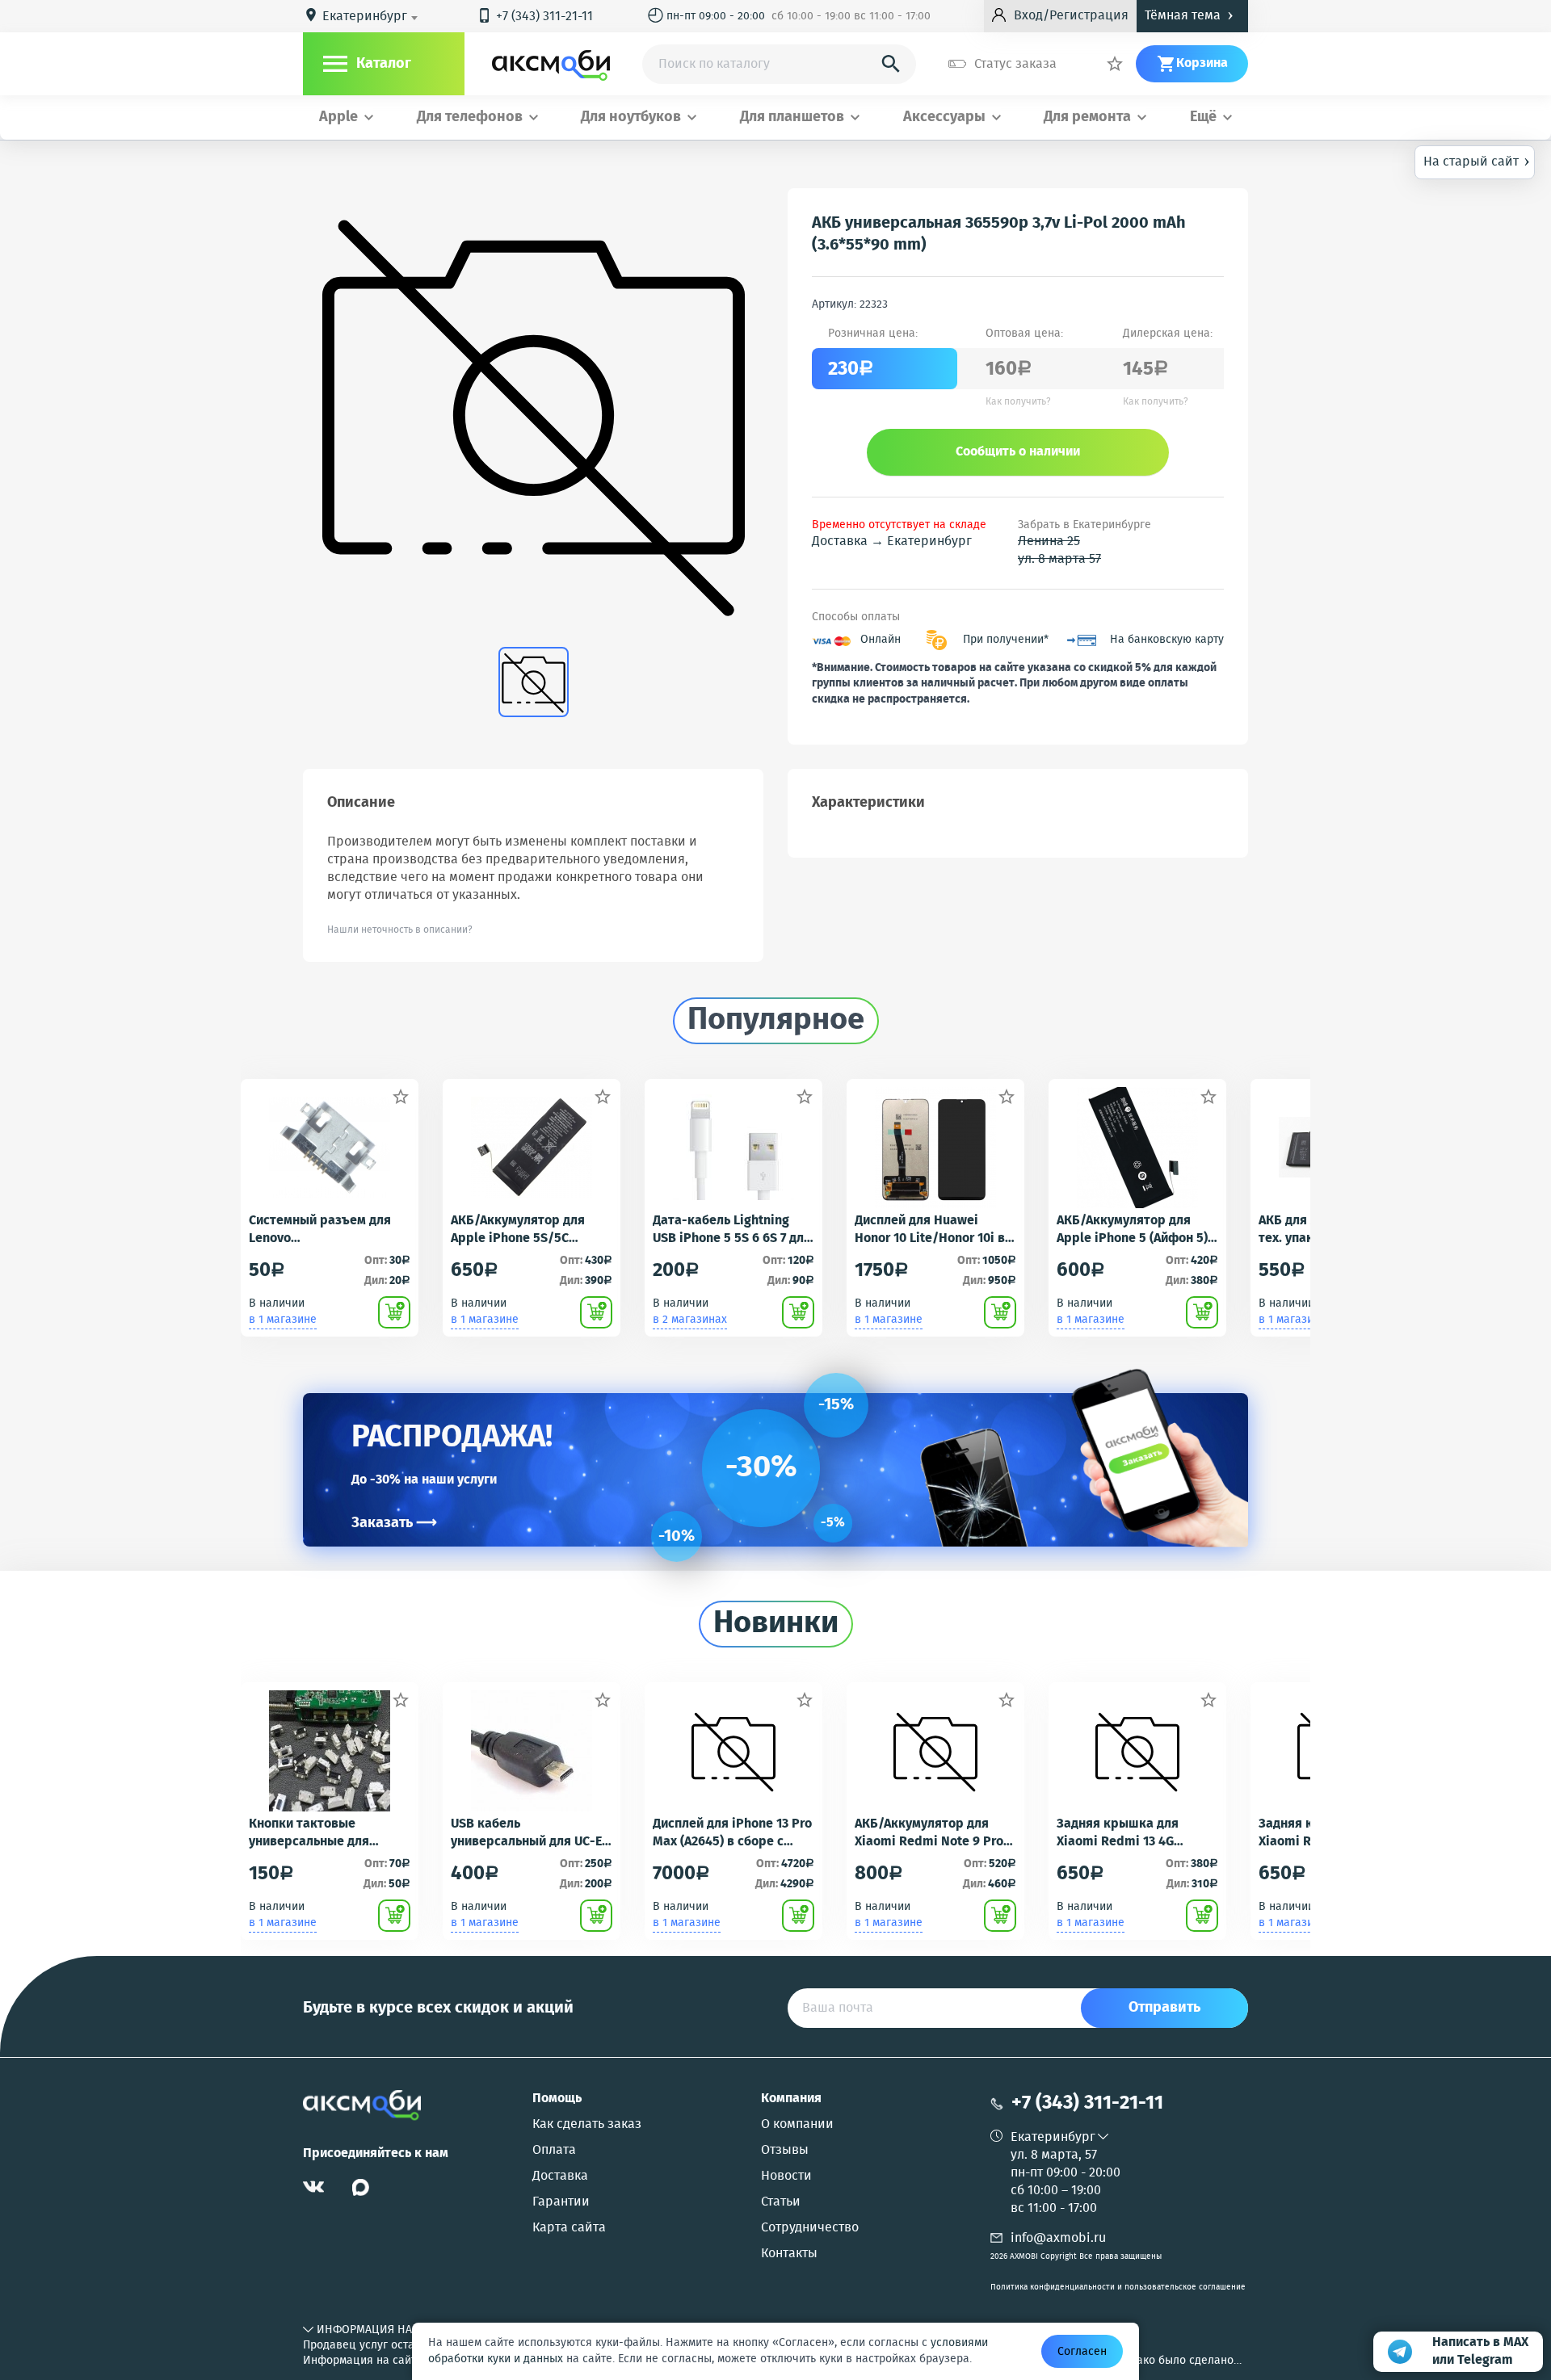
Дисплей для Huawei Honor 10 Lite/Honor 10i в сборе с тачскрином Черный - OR (930, 1230)
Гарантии (561, 2202)
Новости (786, 2176)
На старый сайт (1477, 161)
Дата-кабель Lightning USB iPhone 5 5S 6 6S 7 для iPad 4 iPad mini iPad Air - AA (732, 1230)
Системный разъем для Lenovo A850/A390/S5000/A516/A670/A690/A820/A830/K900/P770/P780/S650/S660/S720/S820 (329, 1230)
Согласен (1082, 2352)
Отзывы (785, 2151)
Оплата (554, 2151)
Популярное (776, 1021)
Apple (338, 118)
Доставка (560, 2176)
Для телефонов (470, 118)
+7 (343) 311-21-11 (535, 17)
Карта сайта (569, 2228)
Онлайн (881, 640)
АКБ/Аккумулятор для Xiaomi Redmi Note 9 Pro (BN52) (929, 1833)
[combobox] (373, 17)
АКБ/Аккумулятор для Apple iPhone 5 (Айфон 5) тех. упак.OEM (1132, 1230)
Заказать (394, 1523)
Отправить (1164, 2008)
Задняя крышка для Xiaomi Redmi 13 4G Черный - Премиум (1118, 1833)
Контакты (789, 2254)
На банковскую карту (1167, 640)
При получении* (1006, 640)
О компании (797, 2125)
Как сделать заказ (587, 2125)
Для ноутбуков (631, 118)
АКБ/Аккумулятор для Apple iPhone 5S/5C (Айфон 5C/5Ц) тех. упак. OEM (525, 1230)
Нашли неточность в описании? (400, 930)
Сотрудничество (810, 2228)
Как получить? (1018, 402)
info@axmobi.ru (1058, 2238)
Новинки (776, 1624)
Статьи (781, 2202)
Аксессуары (944, 118)
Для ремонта (1087, 118)
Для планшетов (792, 118)
